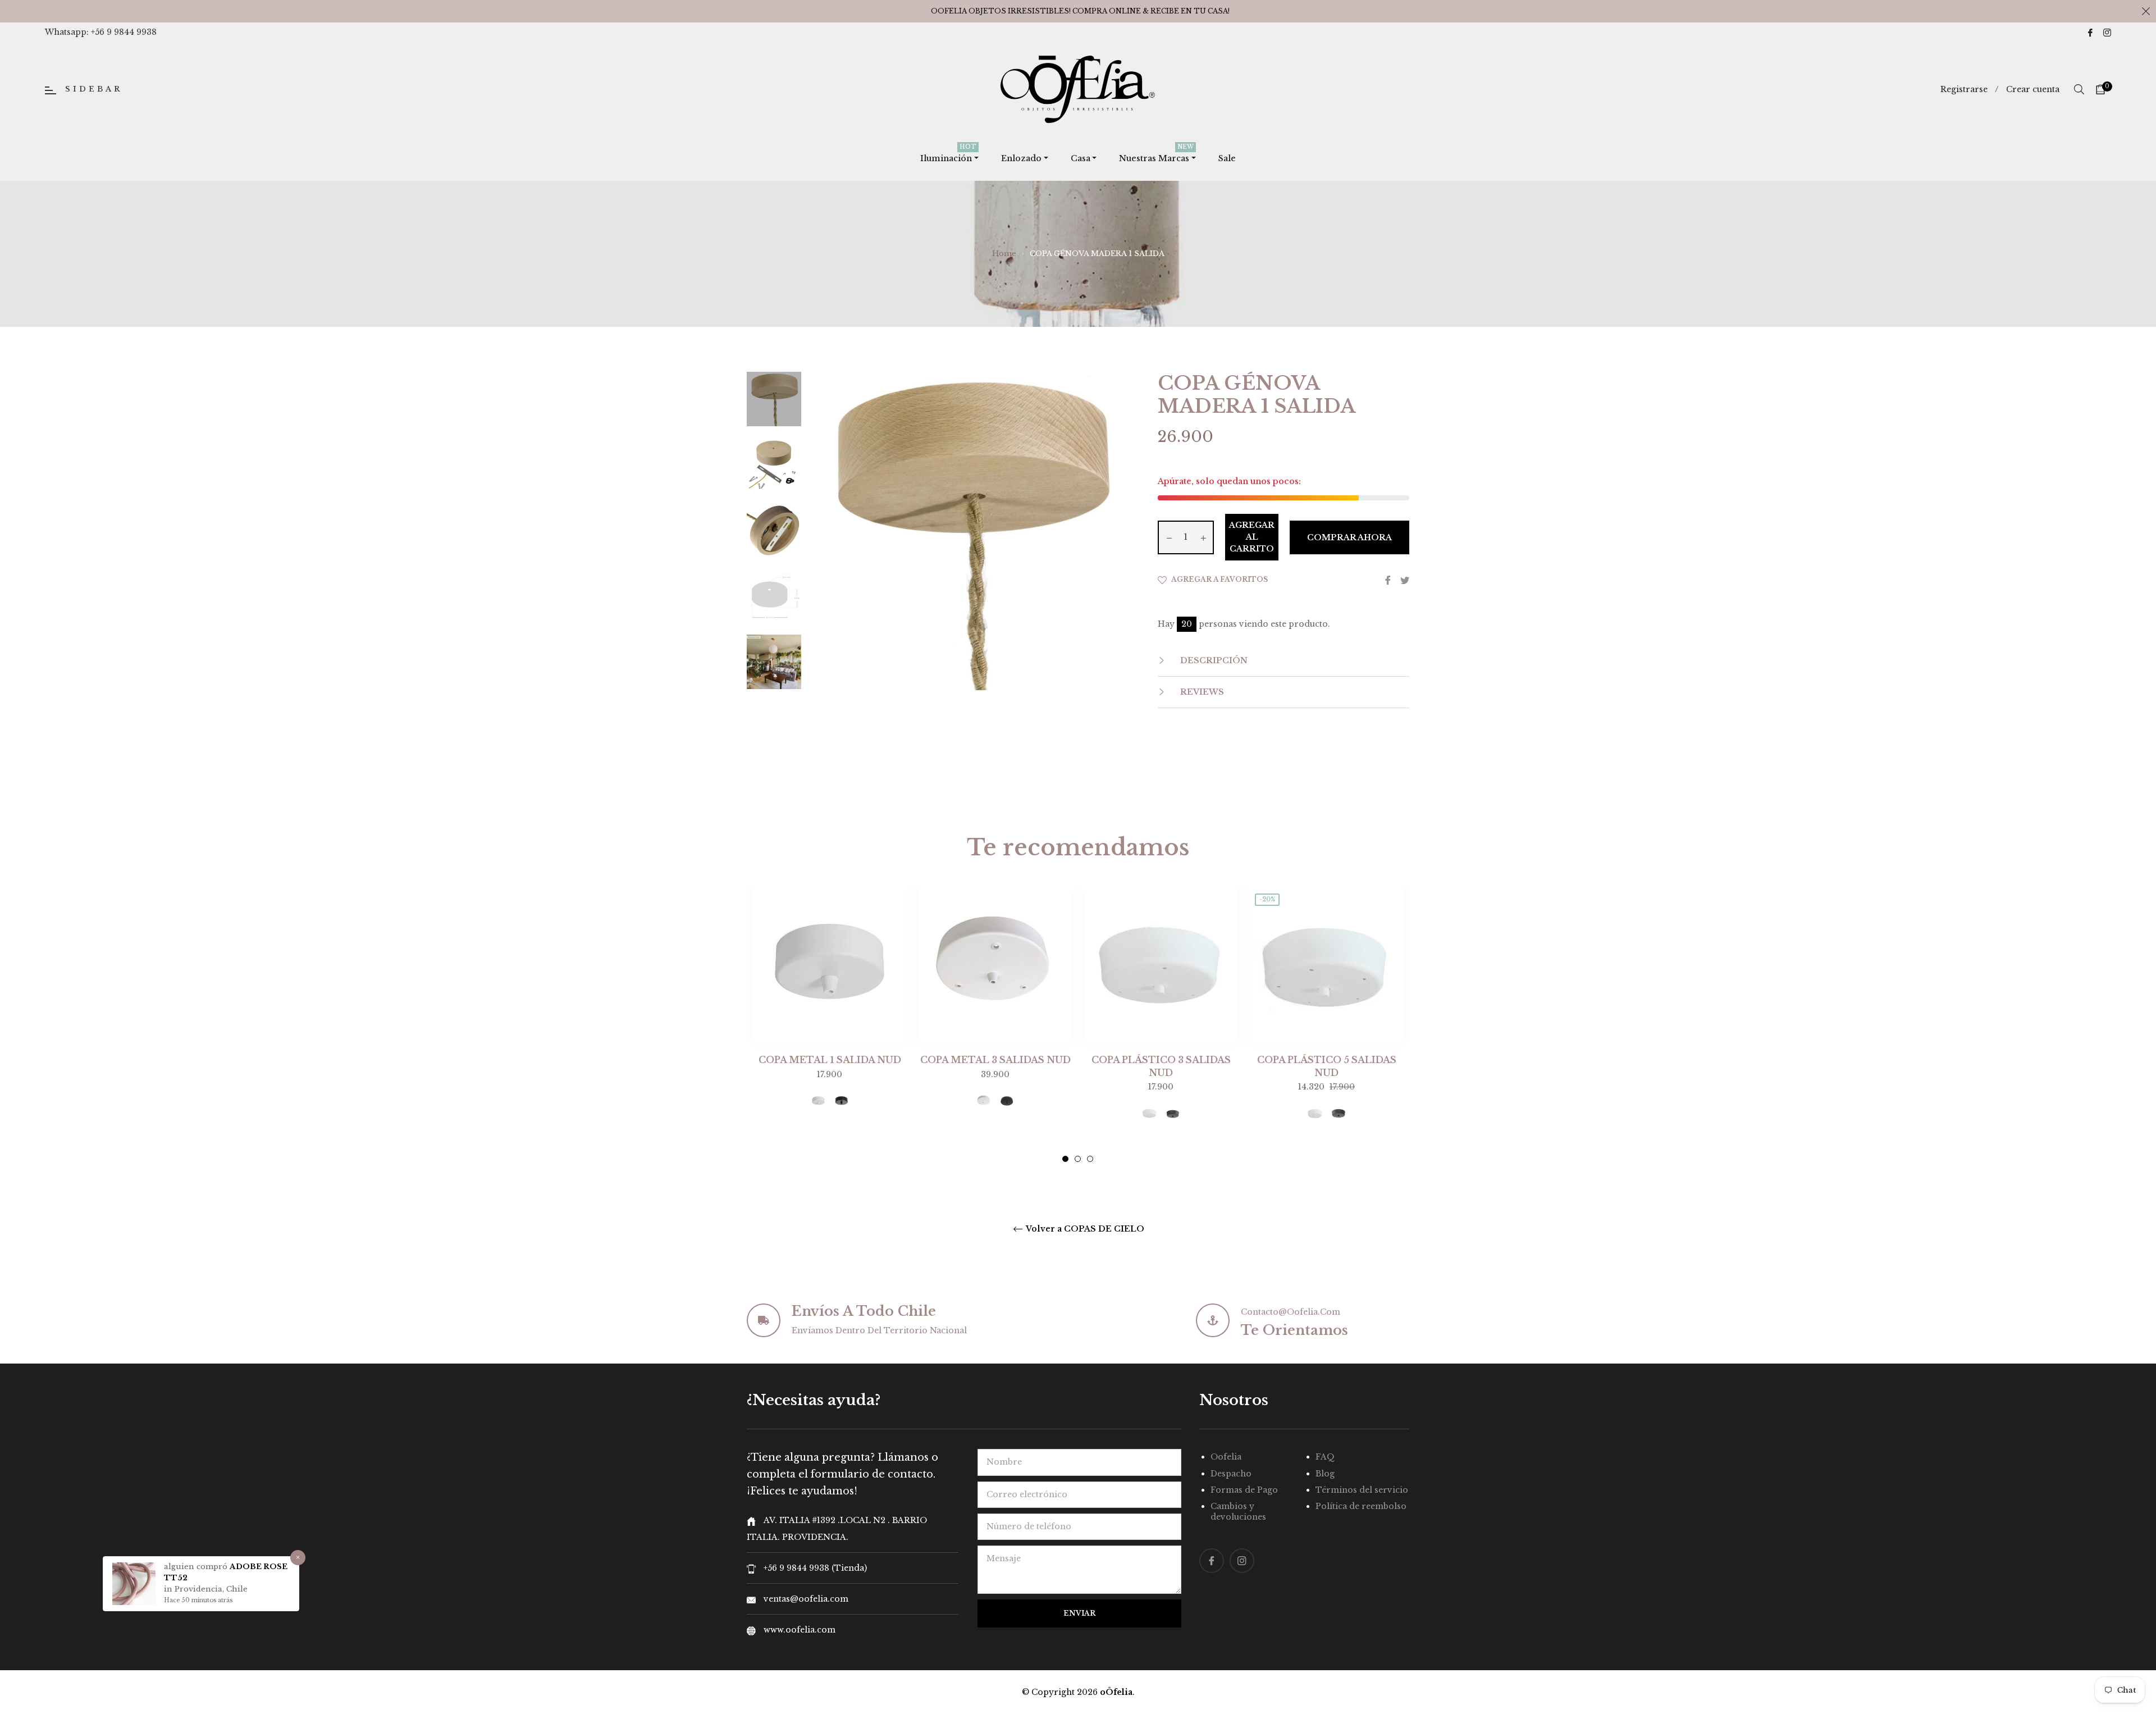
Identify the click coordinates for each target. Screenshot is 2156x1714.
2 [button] (1078, 1159)
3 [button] (1090, 1159)
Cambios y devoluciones (1238, 1512)
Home (1004, 254)
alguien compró (197, 1567)
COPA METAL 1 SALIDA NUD (830, 1060)
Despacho (1231, 1474)
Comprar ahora (1349, 537)
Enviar (1079, 1613)
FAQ (1325, 1457)
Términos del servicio (1362, 1490)
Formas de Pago (1244, 1490)
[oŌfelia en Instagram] (2107, 32)
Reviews (1201, 692)
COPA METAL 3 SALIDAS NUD (995, 1060)
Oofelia (1226, 1457)
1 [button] (1065, 1159)
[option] (830, 1019)
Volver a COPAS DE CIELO (1084, 1229)
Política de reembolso (1361, 1506)
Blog (1325, 1474)
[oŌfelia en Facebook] (2090, 32)
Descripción (1213, 660)
